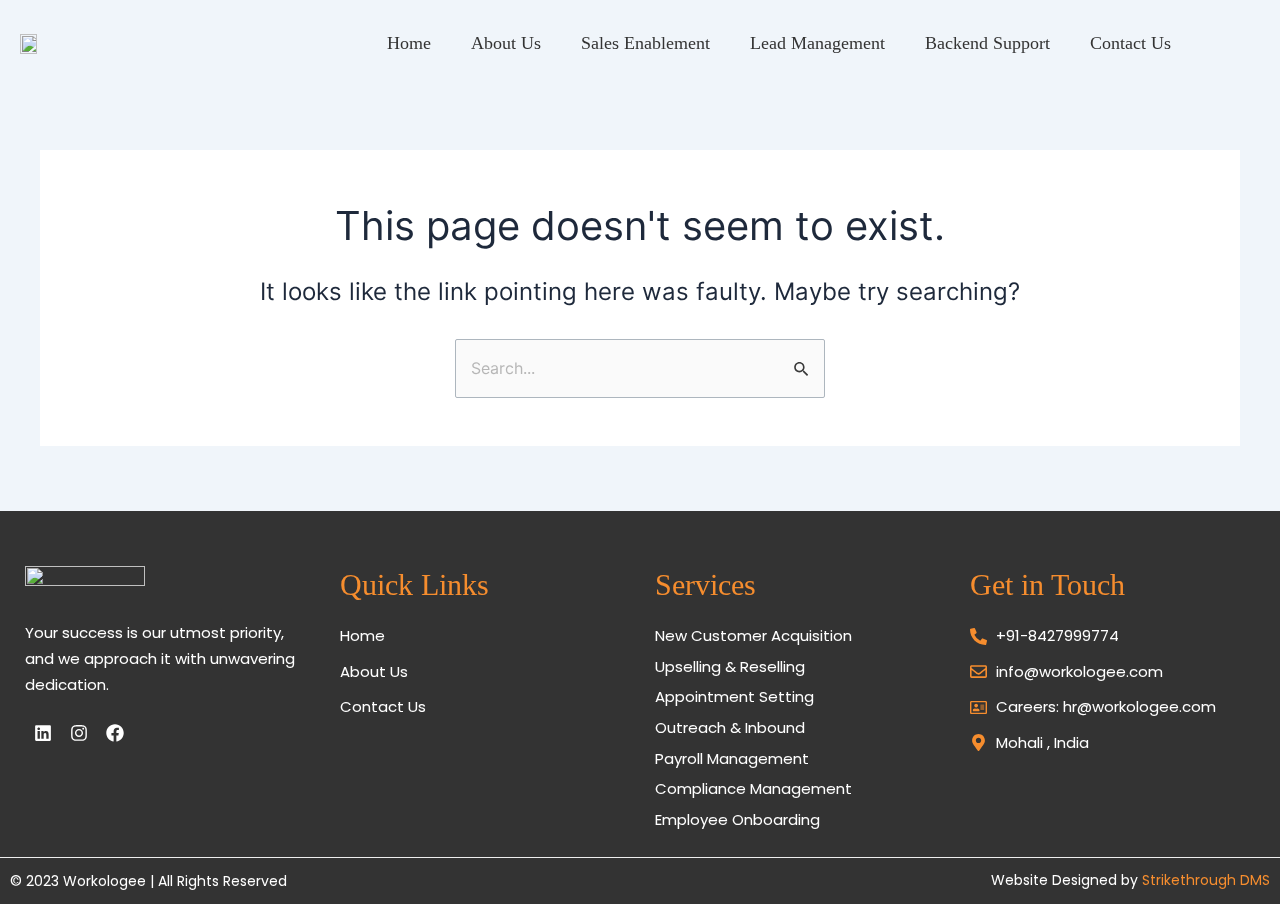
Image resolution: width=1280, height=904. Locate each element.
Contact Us (1130, 43)
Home (409, 43)
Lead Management (817, 43)
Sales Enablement (645, 43)
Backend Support (987, 43)
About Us (506, 43)
